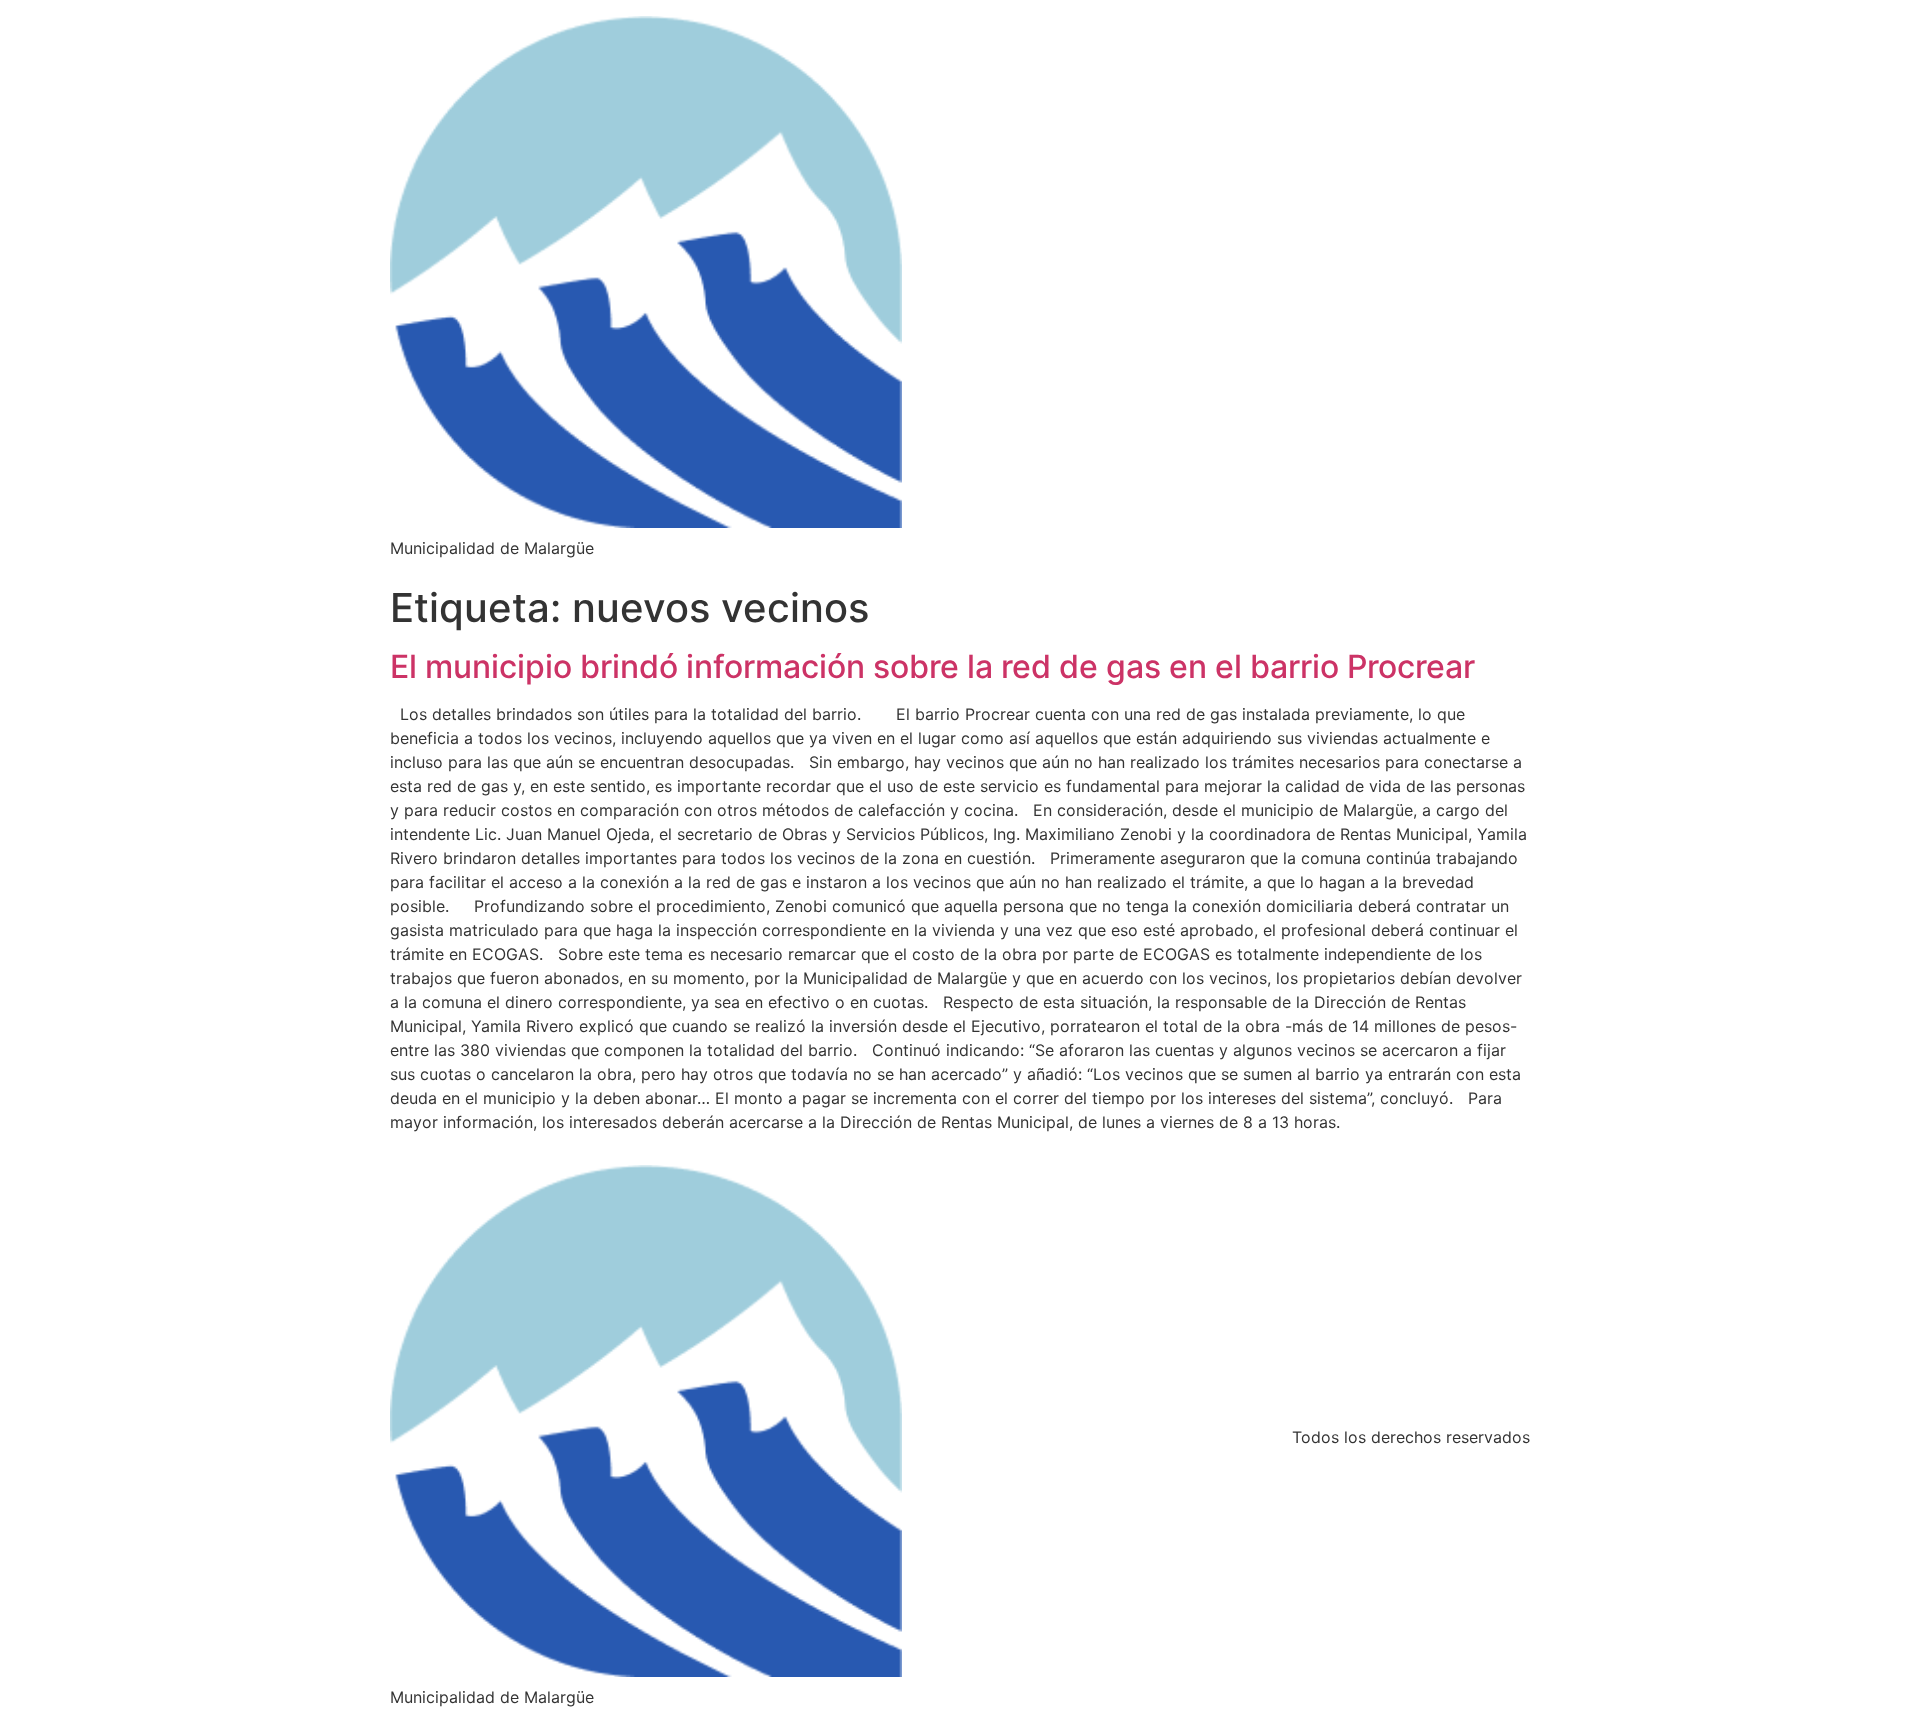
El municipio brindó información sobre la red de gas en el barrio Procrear (932, 666)
